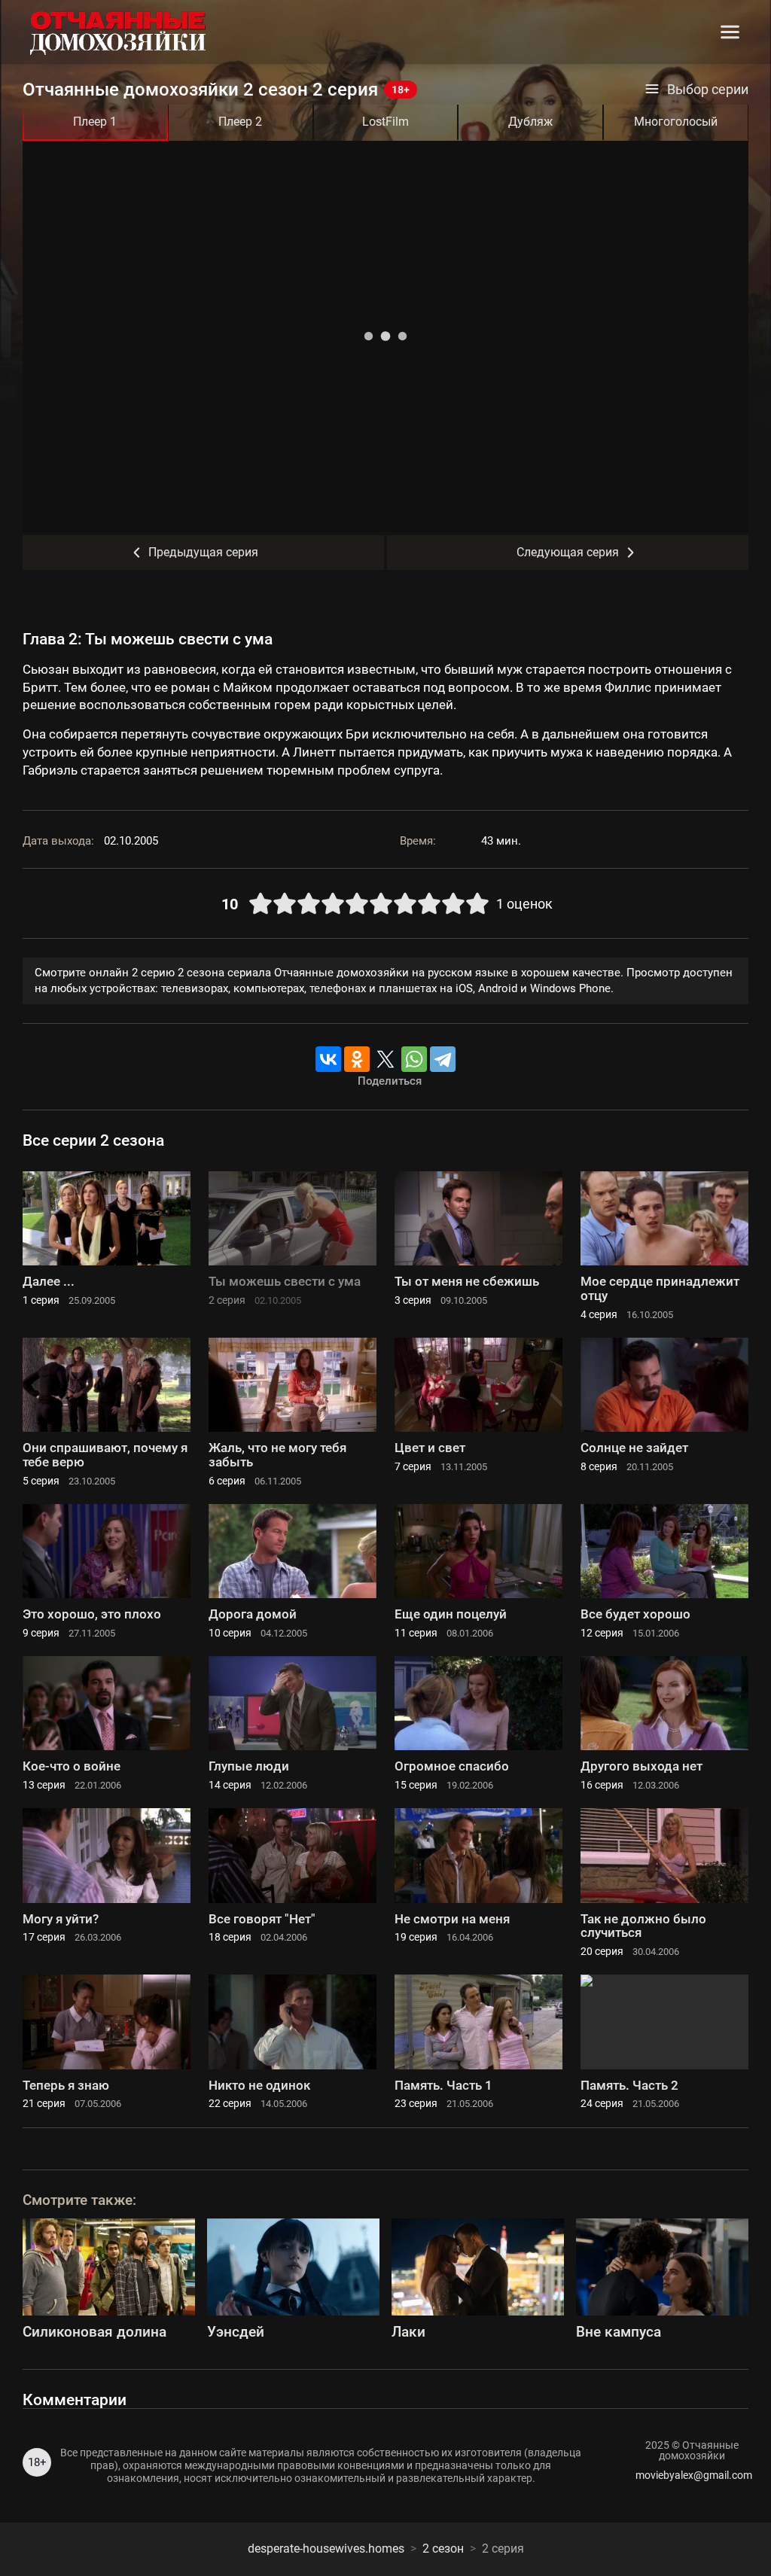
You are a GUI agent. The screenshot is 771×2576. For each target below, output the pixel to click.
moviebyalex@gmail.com (692, 2475)
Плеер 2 (240, 122)
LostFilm (385, 122)
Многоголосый (676, 122)
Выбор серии (708, 90)
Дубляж (530, 122)
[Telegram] (443, 1059)
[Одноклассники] (357, 1059)
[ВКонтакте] (328, 1059)
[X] (385, 1059)
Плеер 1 (95, 122)
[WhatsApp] (414, 1059)
